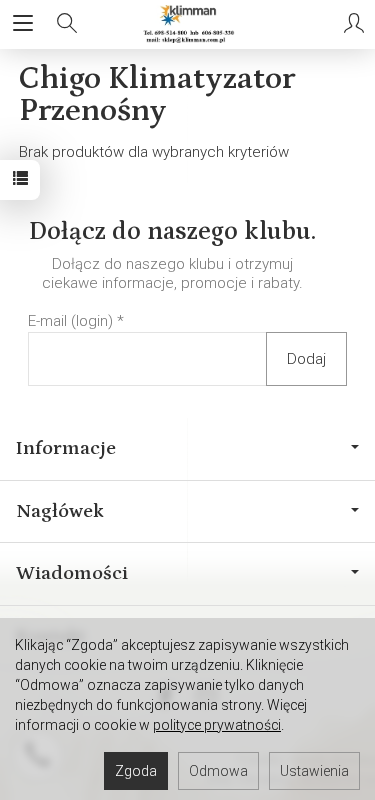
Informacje (66, 448)
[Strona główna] (187, 24)
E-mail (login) (70, 321)
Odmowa (218, 771)
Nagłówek (60, 511)
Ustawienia (314, 771)
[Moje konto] (354, 24)
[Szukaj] (67, 24)
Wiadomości (72, 573)
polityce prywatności (217, 725)
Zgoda (136, 771)
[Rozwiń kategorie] (23, 24)
